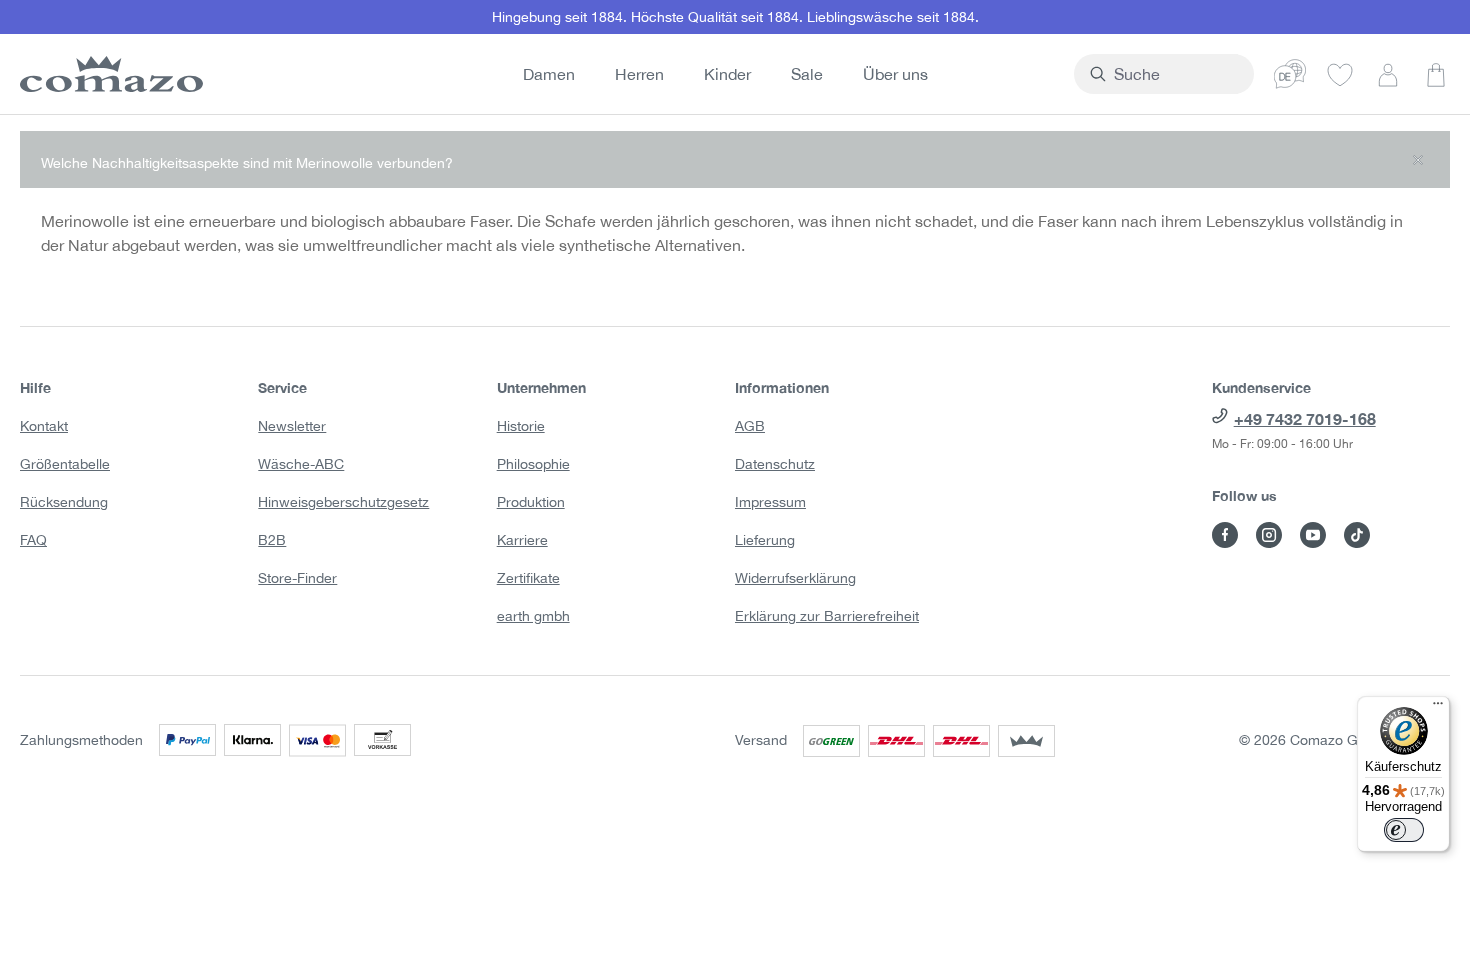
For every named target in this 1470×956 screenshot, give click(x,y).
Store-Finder (297, 578)
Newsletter (292, 426)
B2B (272, 540)
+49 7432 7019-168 (1305, 418)
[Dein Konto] (1388, 74)
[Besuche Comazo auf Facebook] (1225, 535)
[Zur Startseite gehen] (108, 74)
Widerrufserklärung (795, 578)
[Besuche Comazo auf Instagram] (1269, 535)
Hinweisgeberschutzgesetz (343, 502)
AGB (750, 426)
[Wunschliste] (1340, 74)
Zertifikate (528, 578)
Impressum (770, 502)
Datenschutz (775, 464)
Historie (521, 426)
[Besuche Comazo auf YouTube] (1313, 535)
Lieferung (765, 540)
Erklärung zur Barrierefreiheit (827, 616)
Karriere (522, 540)
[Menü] (1438, 708)
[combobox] (1175, 74)
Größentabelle (65, 464)
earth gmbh (533, 616)
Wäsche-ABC (301, 464)
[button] (735, 159)
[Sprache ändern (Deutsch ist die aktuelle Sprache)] (1290, 74)
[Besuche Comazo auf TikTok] (1357, 535)
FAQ (33, 540)
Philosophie (533, 464)
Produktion (531, 502)
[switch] (1404, 830)
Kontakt (44, 426)
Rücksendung (64, 502)
